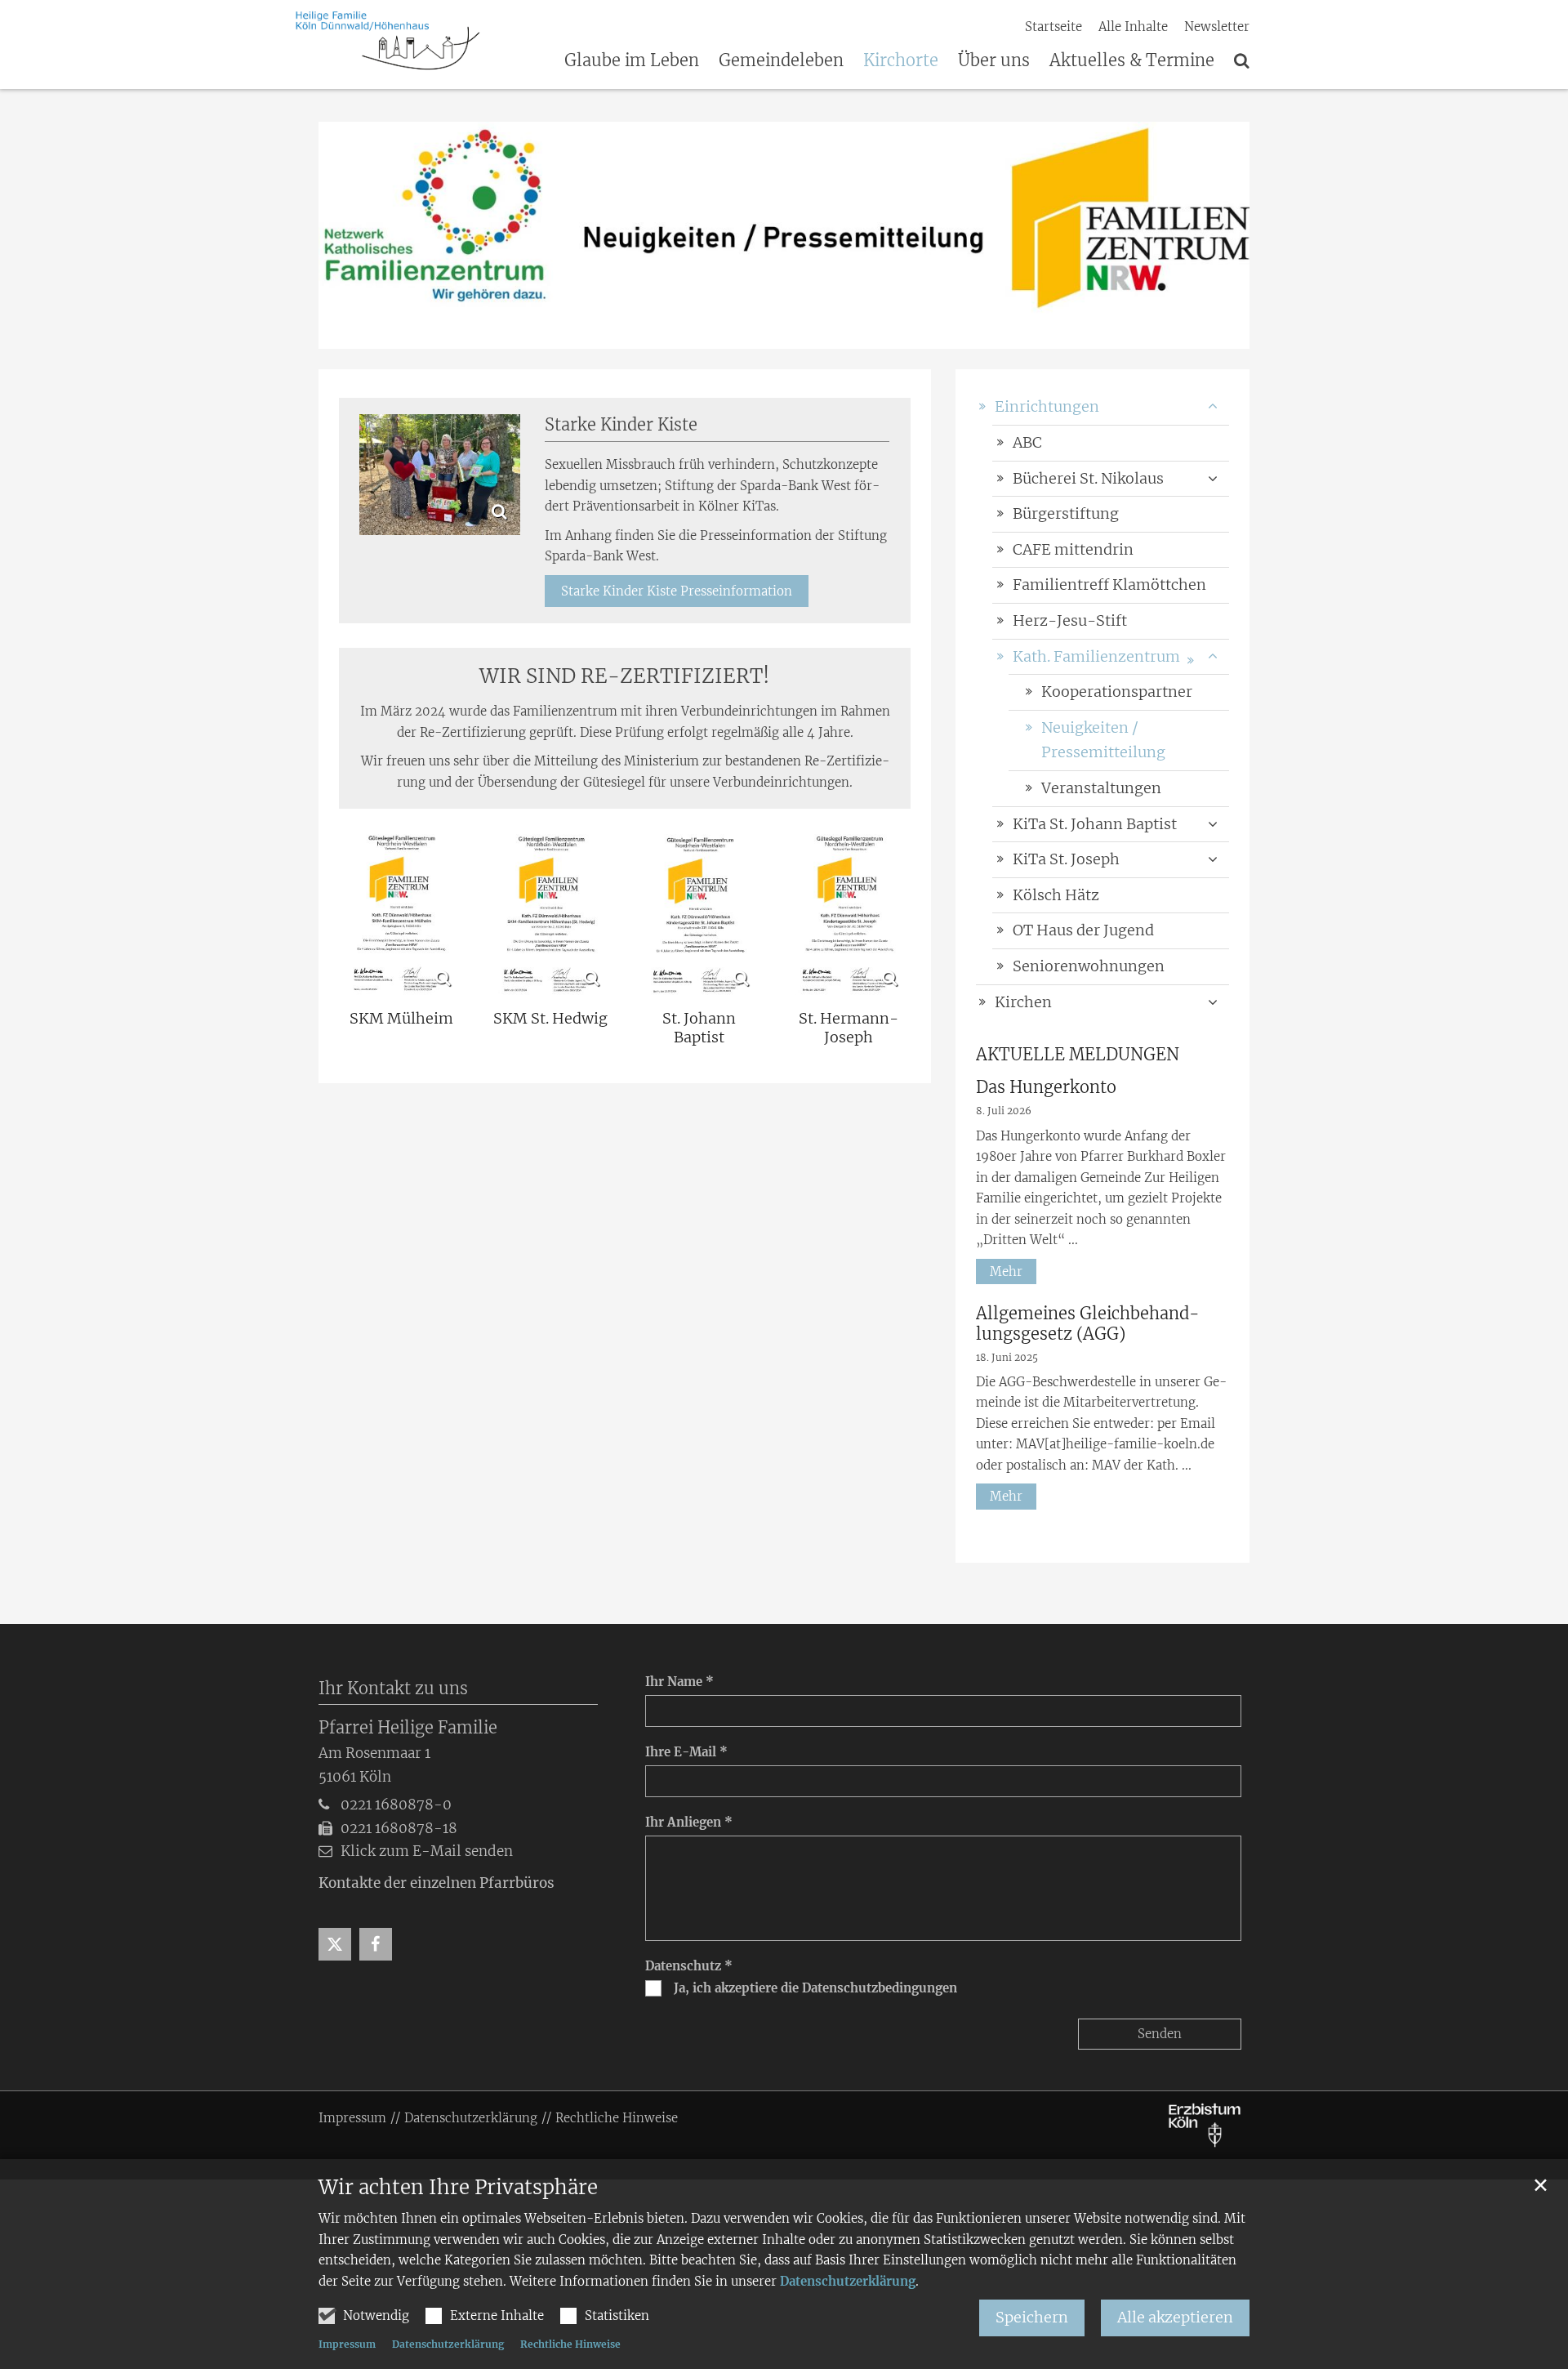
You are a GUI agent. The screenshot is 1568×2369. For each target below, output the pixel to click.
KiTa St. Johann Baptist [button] (1095, 824)
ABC (1027, 442)
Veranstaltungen (1101, 788)
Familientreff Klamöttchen (1109, 584)
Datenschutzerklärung (848, 2281)
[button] (1213, 657)
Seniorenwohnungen (1089, 966)
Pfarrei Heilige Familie (408, 1727)
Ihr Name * (679, 1682)
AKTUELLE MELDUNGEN (1078, 1054)
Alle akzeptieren (1175, 2317)
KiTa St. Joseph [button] (1066, 859)
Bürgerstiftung (1066, 513)
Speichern (1032, 2317)
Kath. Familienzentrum (1096, 656)
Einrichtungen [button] (1047, 406)
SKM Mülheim (401, 1019)
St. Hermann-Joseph (849, 1028)
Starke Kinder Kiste (621, 424)
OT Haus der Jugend (1083, 930)
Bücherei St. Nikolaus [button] (1088, 478)
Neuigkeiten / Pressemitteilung (1103, 740)
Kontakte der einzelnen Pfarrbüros (437, 1883)
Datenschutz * (689, 1966)
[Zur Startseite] (388, 41)
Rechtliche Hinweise (570, 2344)
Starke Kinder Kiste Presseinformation (677, 591)
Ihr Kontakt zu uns (393, 1688)
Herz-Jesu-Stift (1070, 620)
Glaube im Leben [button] (632, 61)
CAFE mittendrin (1073, 549)
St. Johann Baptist (699, 1028)
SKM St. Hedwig (550, 1019)
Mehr (1006, 1271)
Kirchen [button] (1023, 1002)
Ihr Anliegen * (689, 1822)
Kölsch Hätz (1056, 895)
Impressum (347, 2344)
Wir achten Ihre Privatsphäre (458, 2188)
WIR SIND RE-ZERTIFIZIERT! (625, 676)
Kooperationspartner (1117, 692)
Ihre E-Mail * (686, 1752)
